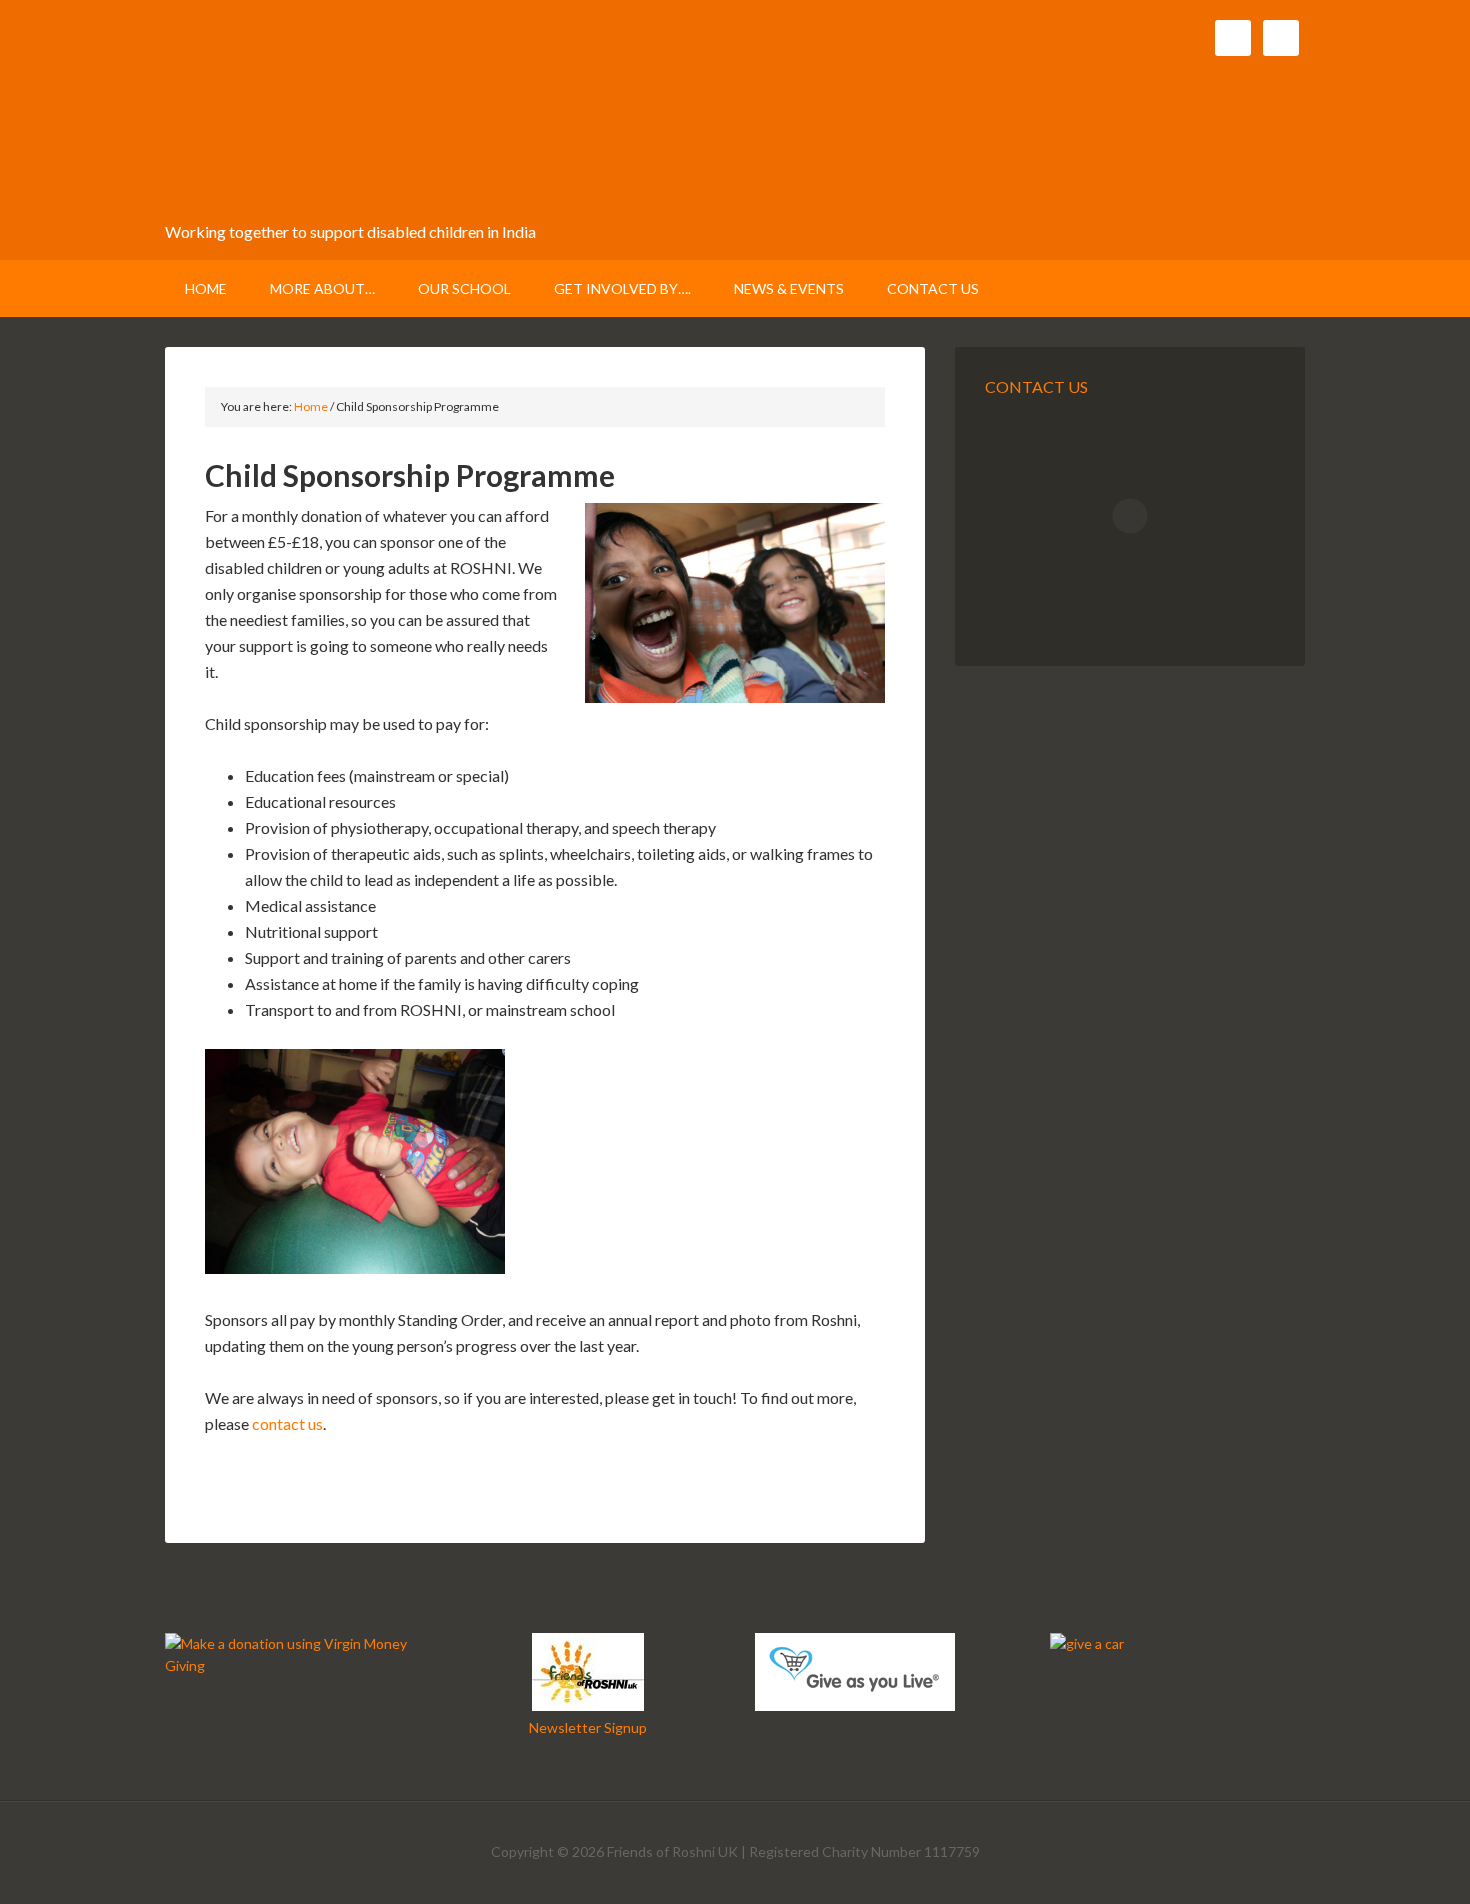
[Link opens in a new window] (292, 1665)
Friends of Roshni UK (357, 120)
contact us (287, 1423)
